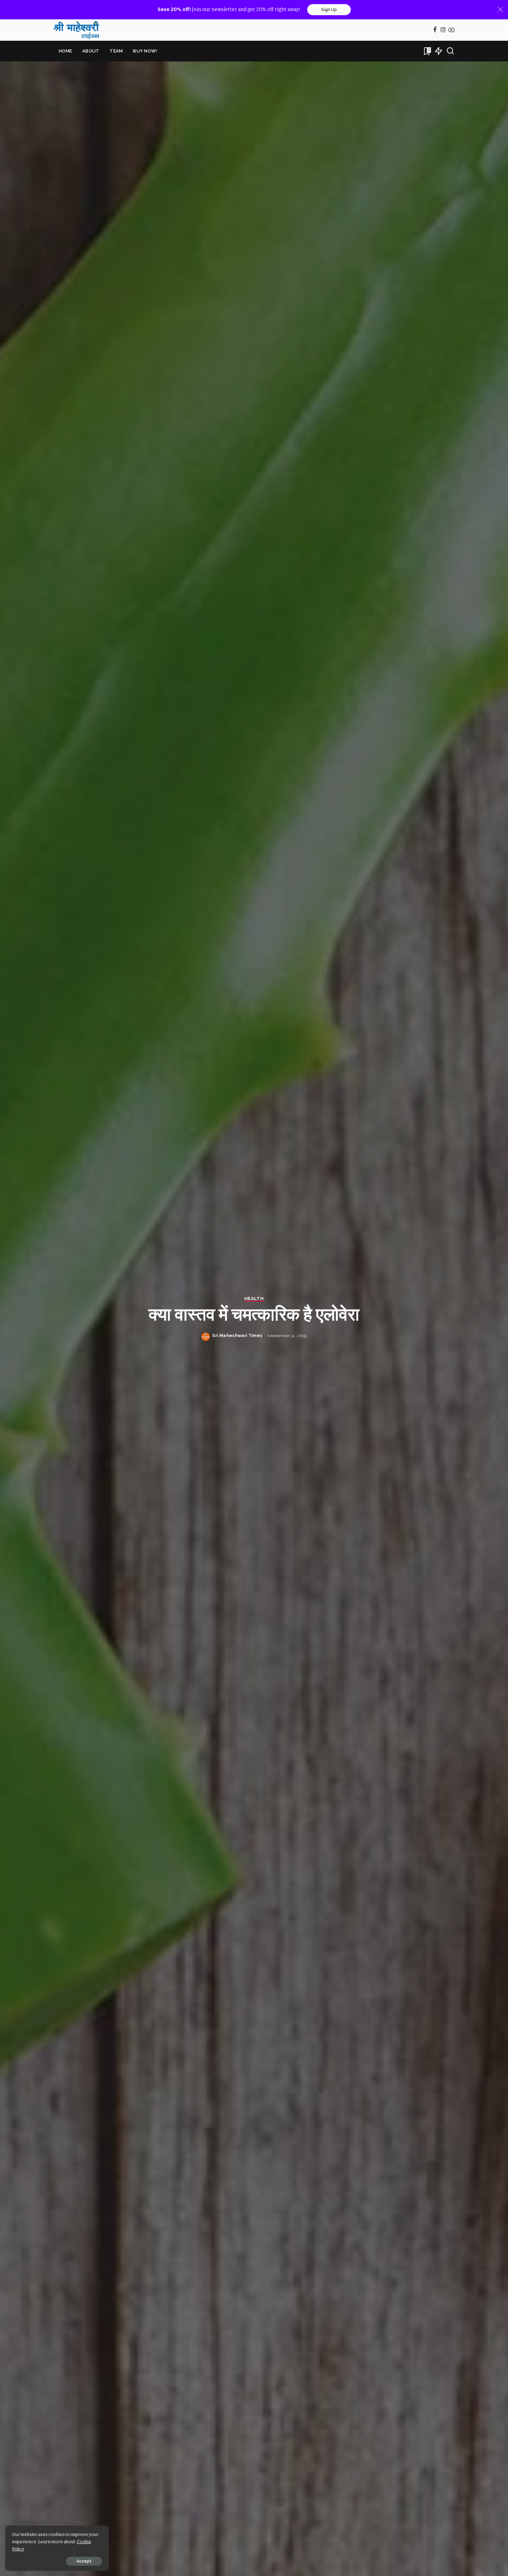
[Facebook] (435, 30)
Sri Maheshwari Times (237, 1336)
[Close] (500, 10)
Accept (84, 2561)
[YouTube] (451, 30)
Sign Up (329, 10)
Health (254, 1299)
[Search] (450, 51)
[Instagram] (443, 30)
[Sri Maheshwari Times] (76, 30)
